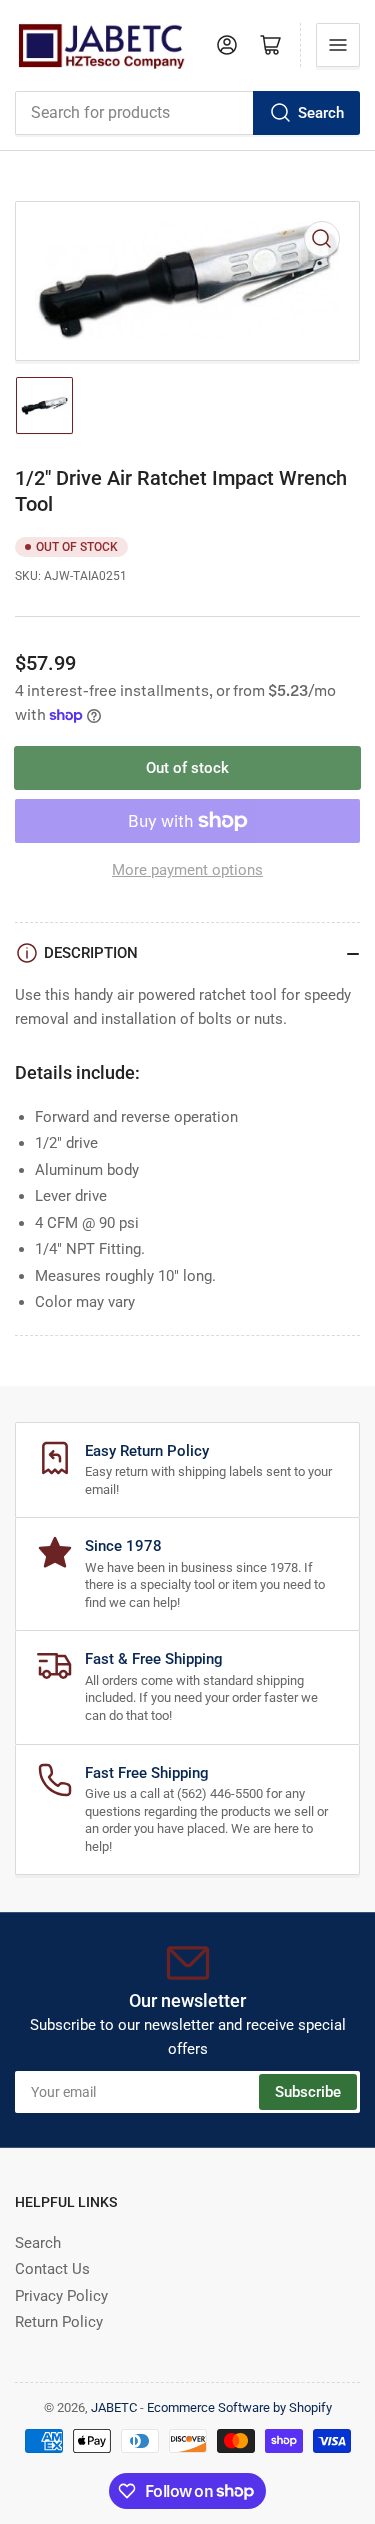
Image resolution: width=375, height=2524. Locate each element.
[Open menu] (338, 45)
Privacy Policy (61, 2296)
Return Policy (59, 2322)
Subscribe (308, 2092)
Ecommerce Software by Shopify (239, 2407)
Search (321, 113)
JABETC (114, 2407)
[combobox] (187, 113)
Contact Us (52, 2269)
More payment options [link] (187, 870)
